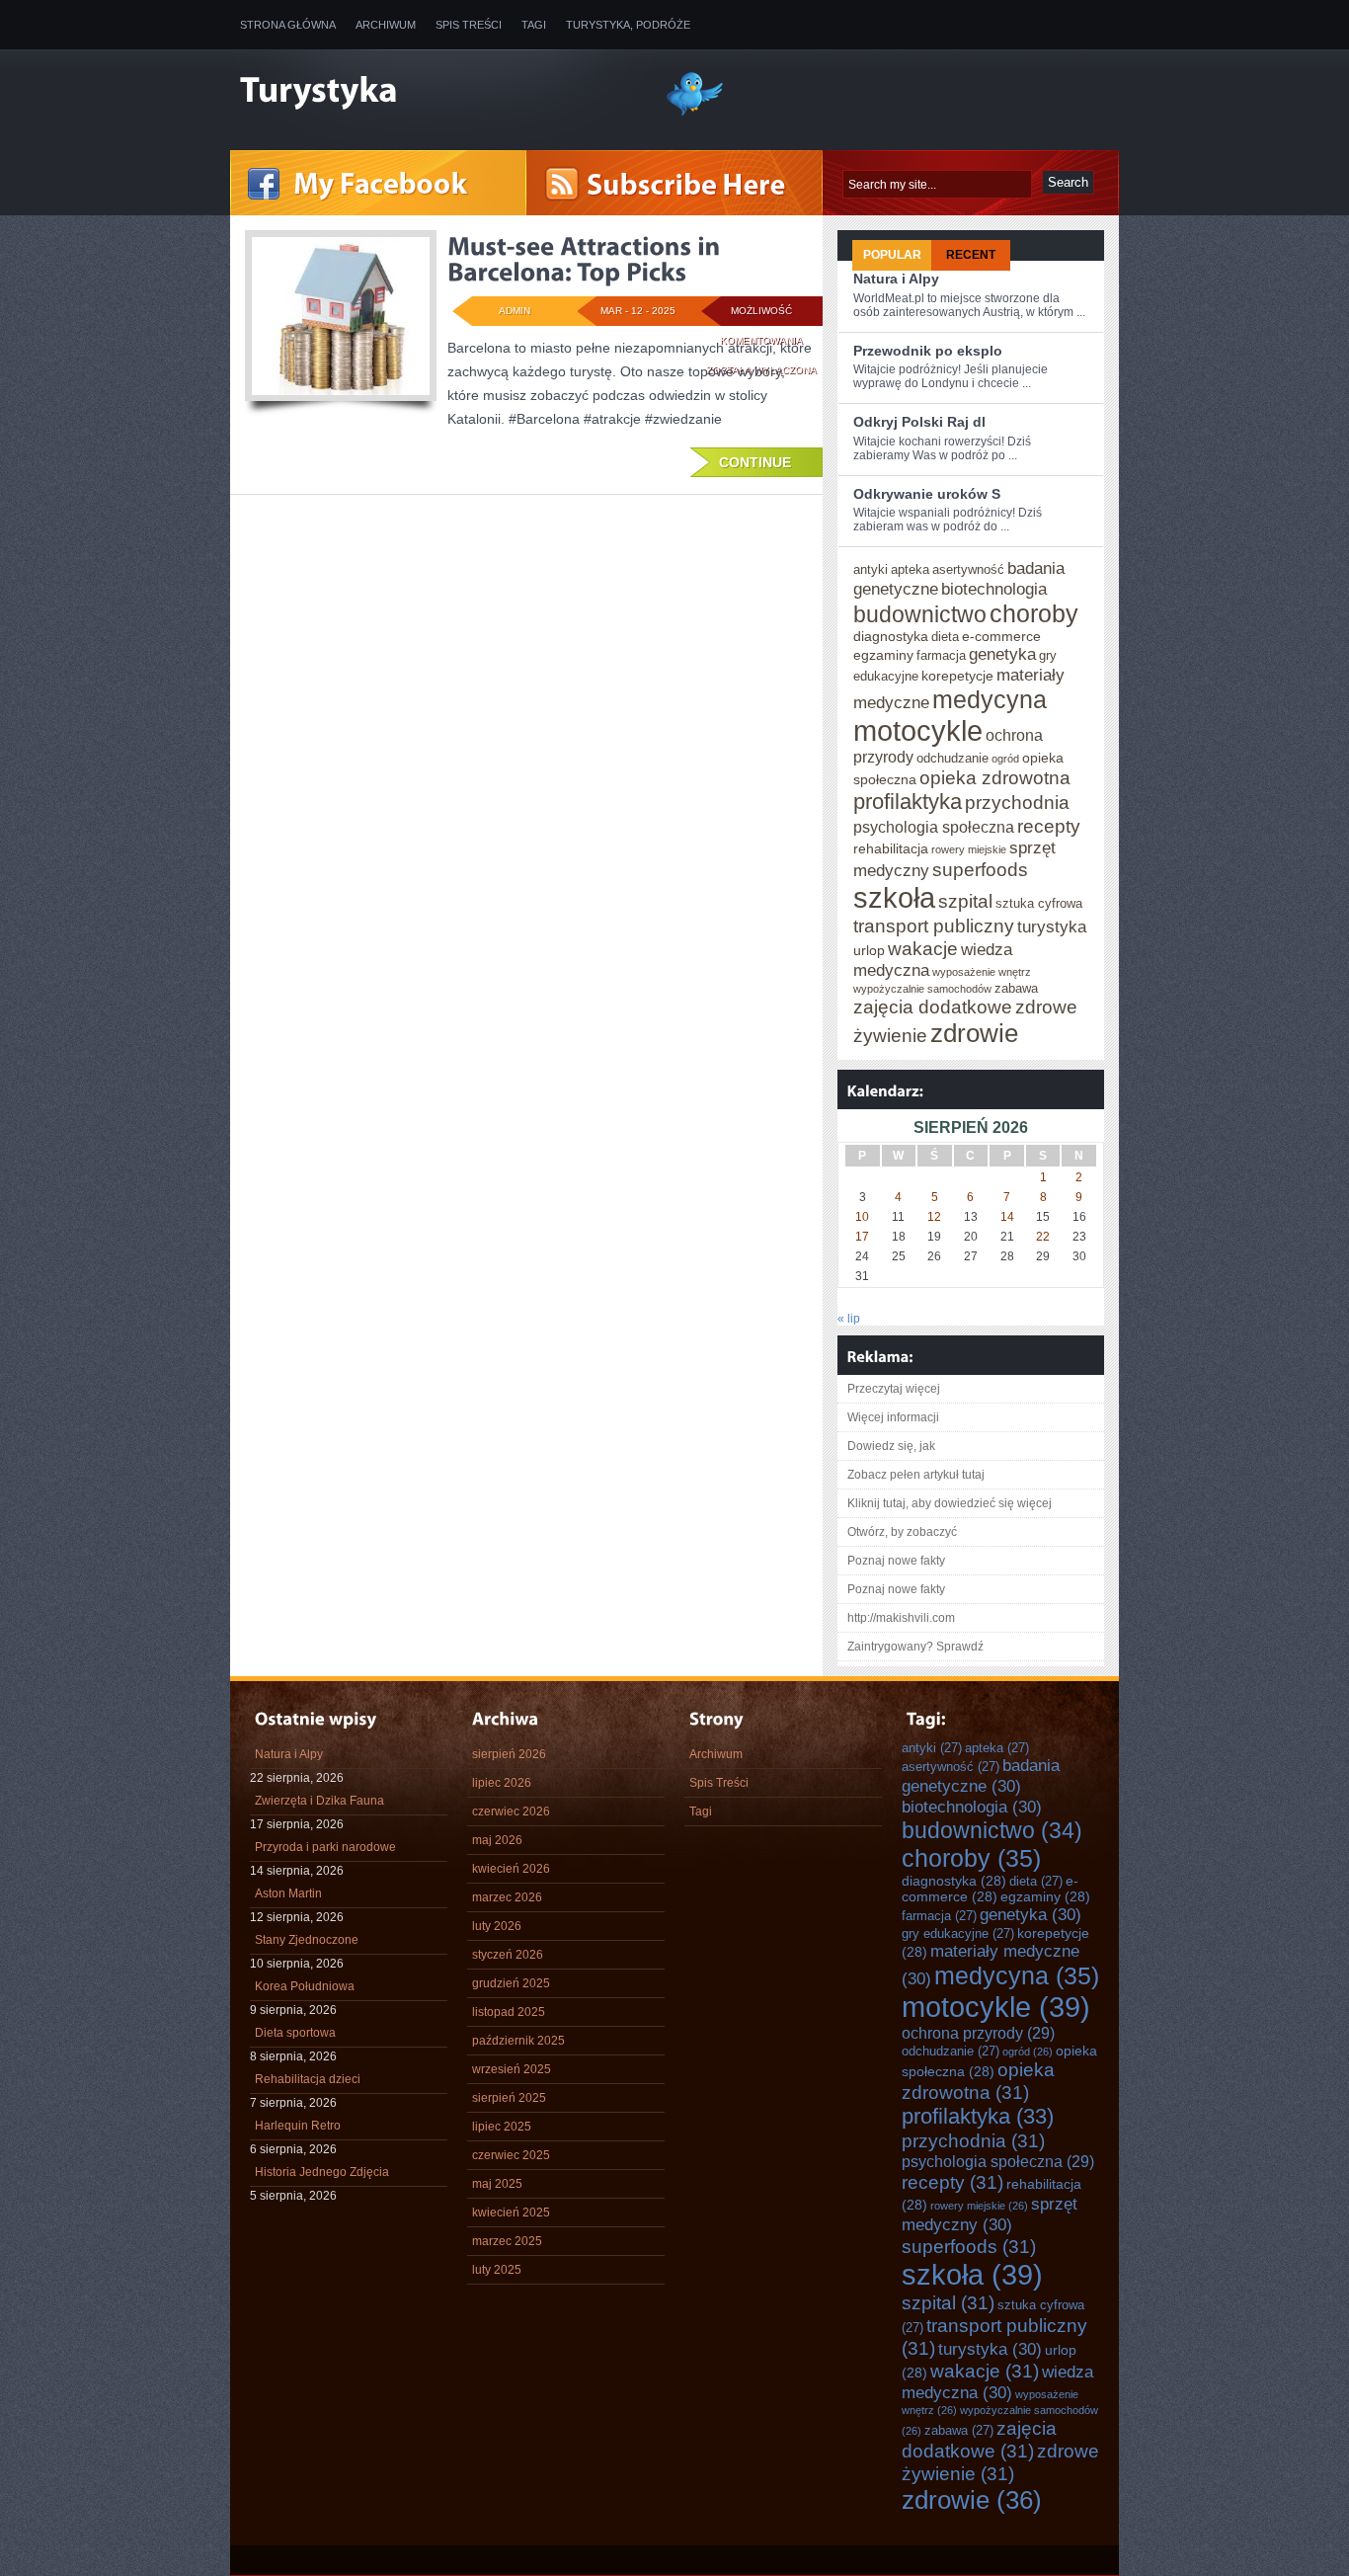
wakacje (923, 948)
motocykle (918, 730)
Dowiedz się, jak (891, 1446)
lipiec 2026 (502, 1783)
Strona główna (288, 25)
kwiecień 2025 (511, 2213)
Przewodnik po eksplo (928, 351)
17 (862, 1237)
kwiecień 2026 (511, 1869)
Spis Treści (469, 25)
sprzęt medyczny (990, 2214)
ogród (1005, 759)
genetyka (1002, 654)
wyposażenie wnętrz (982, 972)
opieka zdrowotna (995, 777)
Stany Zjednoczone (307, 1940)
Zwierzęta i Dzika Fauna (319, 1801)
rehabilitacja (891, 848)
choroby (1034, 613)
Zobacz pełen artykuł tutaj (916, 1475)
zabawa (1016, 988)
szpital (965, 901)
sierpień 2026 (509, 1754)
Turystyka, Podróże (628, 25)
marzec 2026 (507, 1897)
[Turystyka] (437, 92)
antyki (871, 569)
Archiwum (386, 25)
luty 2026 (497, 1926)
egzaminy (883, 655)
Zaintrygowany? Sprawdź (915, 1647)
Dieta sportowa (295, 2033)
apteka (910, 569)
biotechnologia (994, 589)
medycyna (990, 699)
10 (862, 1217)
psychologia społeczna (934, 827)
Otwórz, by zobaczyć (902, 1532)
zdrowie (974, 1033)
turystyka (1052, 926)
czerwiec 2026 (511, 1811)
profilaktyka (908, 802)
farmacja (941, 655)
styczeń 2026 (508, 1955)
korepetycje (957, 676)
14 (1007, 1217)
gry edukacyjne (958, 1933)
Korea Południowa (305, 1986)
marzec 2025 (507, 2241)
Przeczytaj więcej (894, 1389)
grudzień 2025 (511, 1983)
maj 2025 (497, 2184)
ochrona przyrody (978, 2033)
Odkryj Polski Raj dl (919, 422)
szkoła (894, 897)
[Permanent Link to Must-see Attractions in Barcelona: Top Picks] (587, 259)
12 (934, 1217)
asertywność (968, 569)
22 (1043, 1237)
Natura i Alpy (896, 279)
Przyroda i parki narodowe (325, 1847)
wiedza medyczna (997, 2382)
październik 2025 (518, 2041)
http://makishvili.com (901, 1618)
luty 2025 (497, 2270)
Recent (971, 255)
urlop (869, 950)
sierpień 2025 (509, 2098)
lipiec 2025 (502, 2127)
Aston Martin (288, 1893)
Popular (892, 255)
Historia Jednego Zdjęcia (322, 2172)
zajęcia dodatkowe (933, 1006)
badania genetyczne (981, 1775)
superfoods (980, 869)
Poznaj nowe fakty (896, 1561)
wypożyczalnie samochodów (922, 989)
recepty (1049, 826)
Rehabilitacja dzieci (308, 2079)
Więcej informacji (893, 1417)
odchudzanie (952, 758)
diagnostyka (891, 636)
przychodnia (1017, 802)
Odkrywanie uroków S (927, 494)
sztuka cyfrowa (1039, 903)
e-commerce (1001, 636)
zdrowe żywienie (1000, 2462)
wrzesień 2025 (512, 2069)
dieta (945, 637)
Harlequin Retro (298, 2126)
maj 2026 (497, 1840)
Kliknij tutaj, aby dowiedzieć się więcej (950, 1503)
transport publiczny (934, 926)
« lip (849, 1319)
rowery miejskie (969, 849)
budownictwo (920, 614)
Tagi (534, 25)
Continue (755, 462)
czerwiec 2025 (511, 2155)
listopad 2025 (509, 2012)
